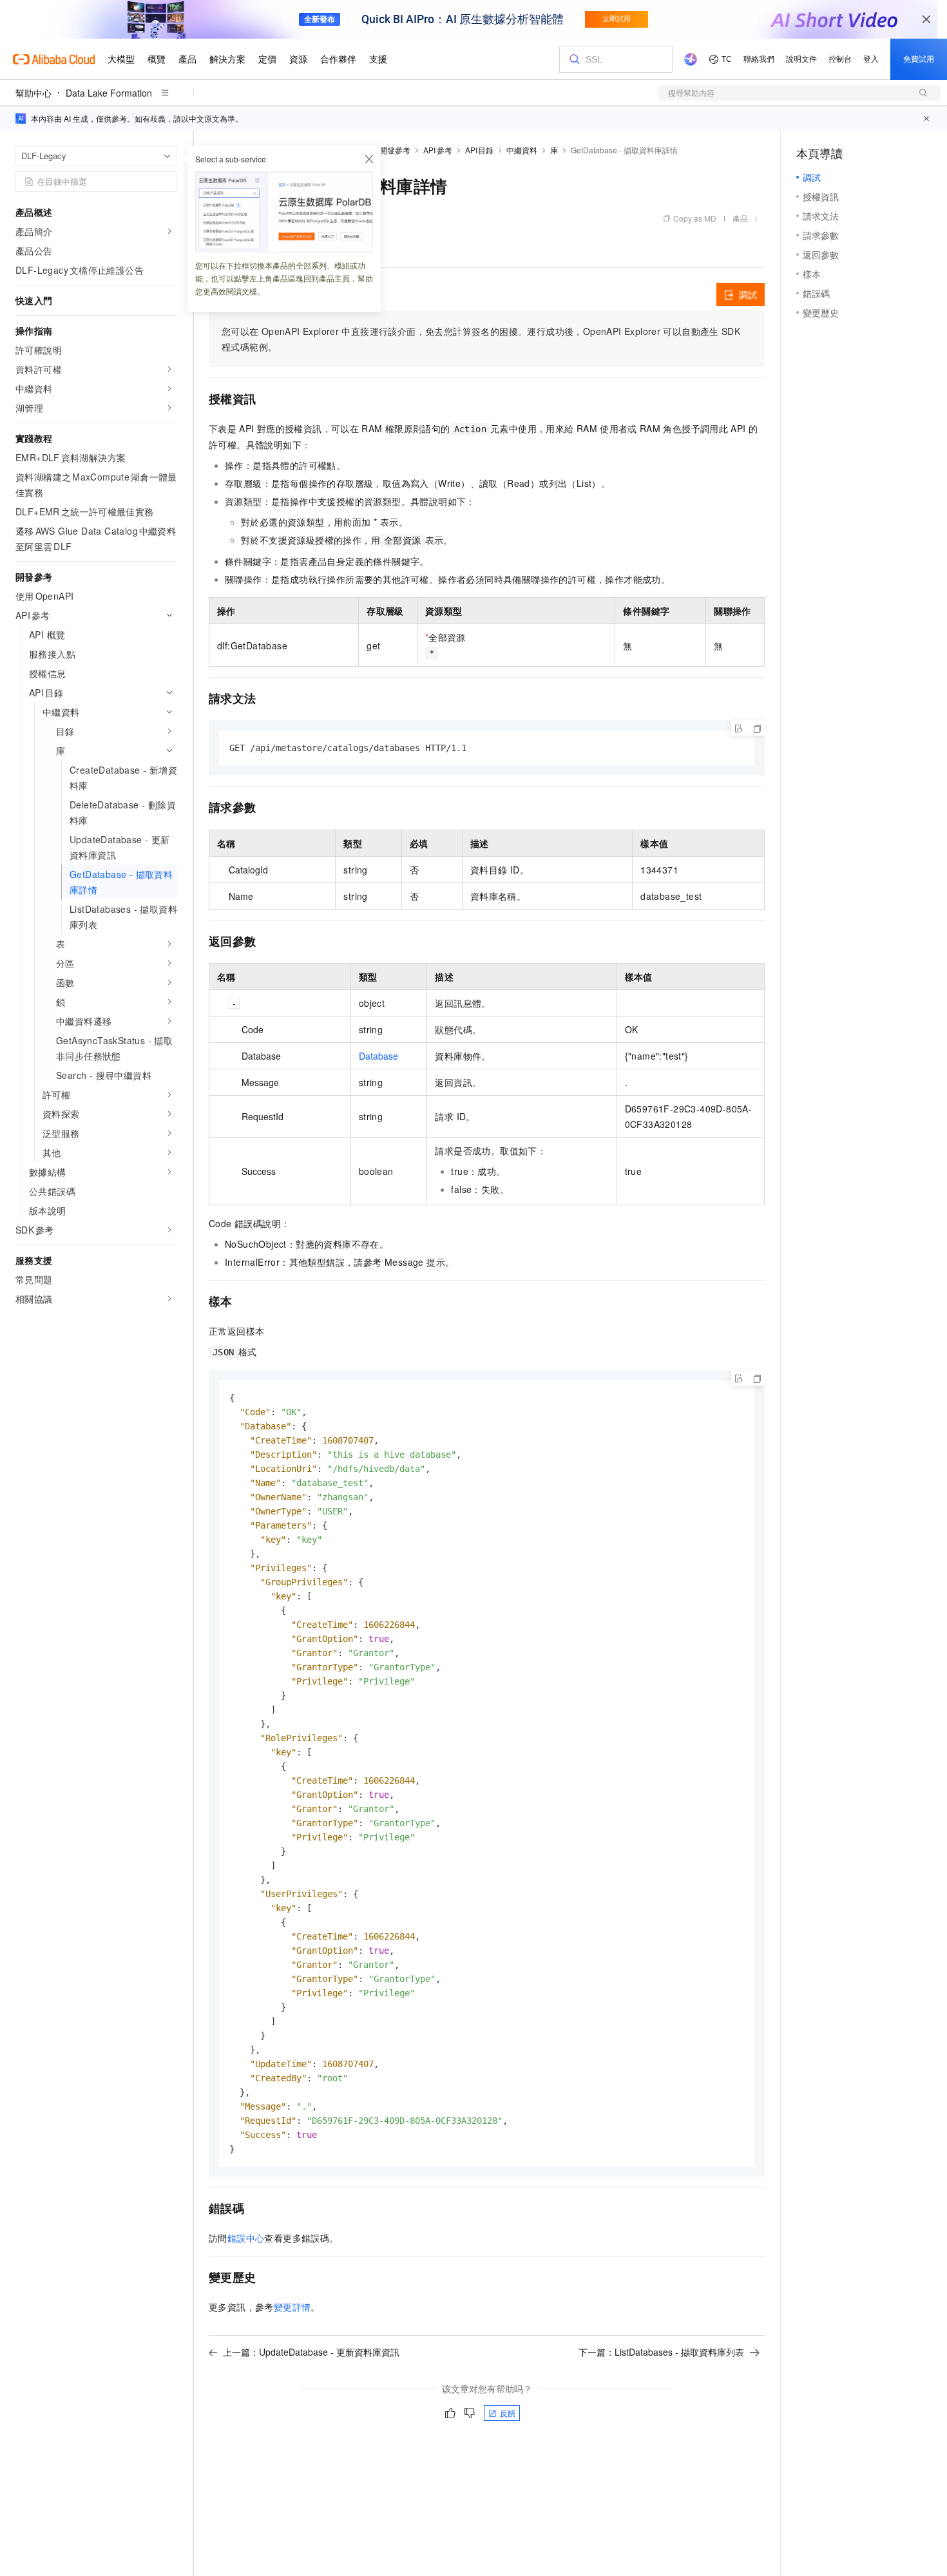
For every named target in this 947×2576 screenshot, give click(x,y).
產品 (740, 218)
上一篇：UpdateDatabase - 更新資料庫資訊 (311, 2352)
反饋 (508, 2413)
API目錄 (480, 150)
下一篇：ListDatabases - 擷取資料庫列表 (661, 2352)
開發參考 (395, 150)
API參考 (438, 150)
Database (378, 1056)
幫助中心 (33, 93)
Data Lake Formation (109, 93)
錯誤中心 (246, 2238)
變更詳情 (292, 2307)
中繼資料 (522, 150)
